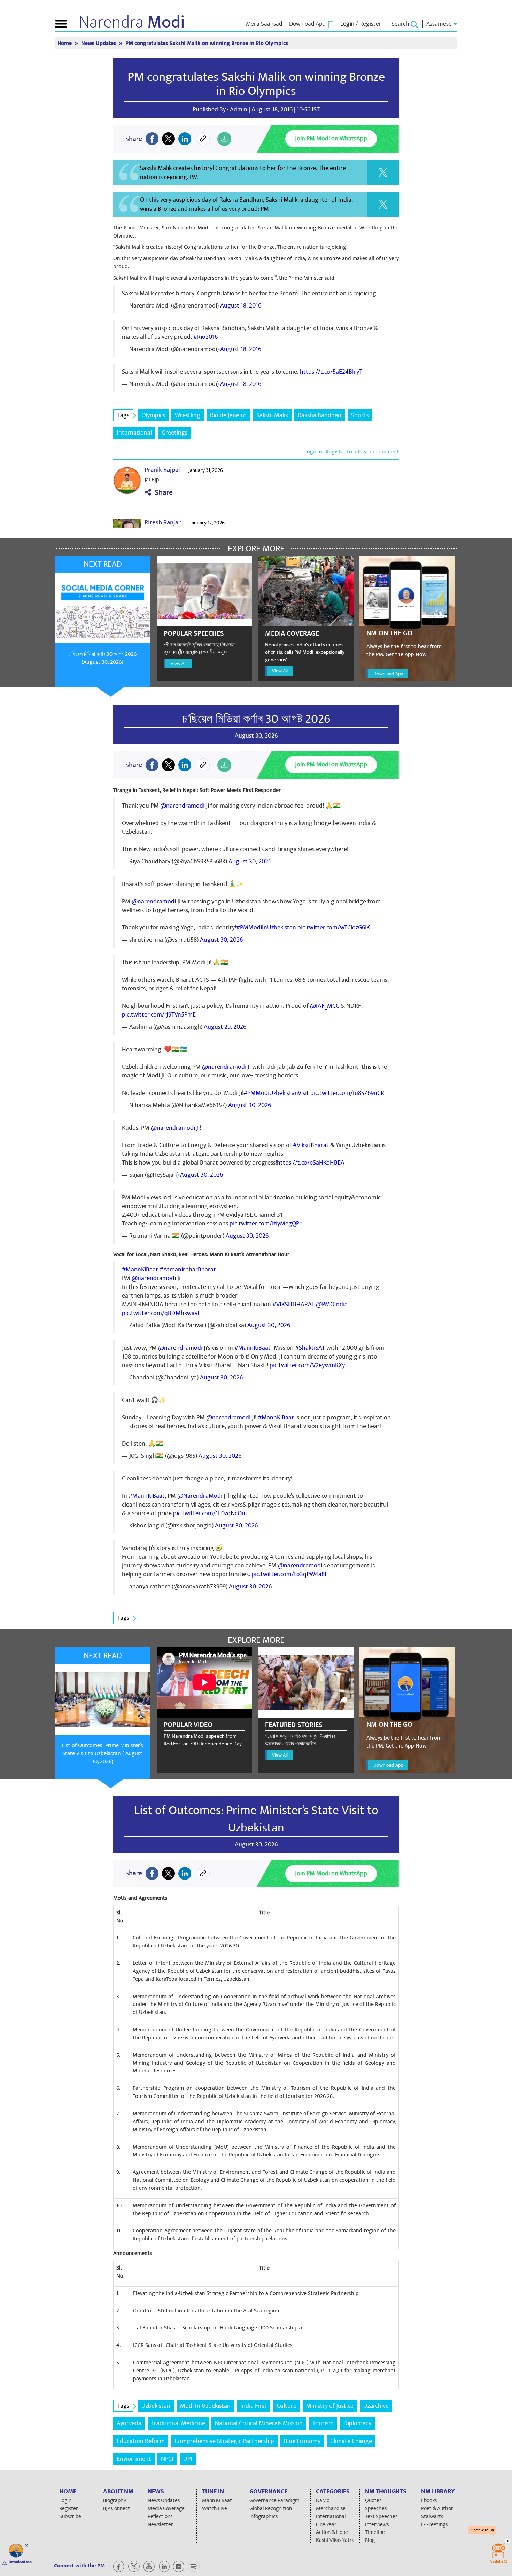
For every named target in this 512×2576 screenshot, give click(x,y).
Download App (388, 674)
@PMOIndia (332, 1304)
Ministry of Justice (330, 2406)
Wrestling (188, 415)
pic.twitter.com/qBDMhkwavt (161, 1313)
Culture (286, 2406)
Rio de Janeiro (228, 415)
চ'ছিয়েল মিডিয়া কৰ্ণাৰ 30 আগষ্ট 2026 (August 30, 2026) (102, 658)
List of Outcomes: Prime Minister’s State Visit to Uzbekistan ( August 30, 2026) (103, 1753)
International (134, 433)
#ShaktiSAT (310, 1348)
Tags (123, 415)
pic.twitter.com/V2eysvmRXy (307, 1365)
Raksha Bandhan (320, 415)
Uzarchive (376, 2406)
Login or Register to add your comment (352, 452)
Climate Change (351, 2441)
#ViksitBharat (311, 1145)
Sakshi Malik (272, 415)
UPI (188, 2459)
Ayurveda (129, 2423)
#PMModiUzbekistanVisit (276, 1093)
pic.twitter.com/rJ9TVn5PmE (159, 1015)
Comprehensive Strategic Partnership (224, 2441)
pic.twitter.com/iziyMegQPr (266, 1224)
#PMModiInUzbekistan (266, 928)
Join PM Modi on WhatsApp (331, 138)
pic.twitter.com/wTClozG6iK (334, 928)
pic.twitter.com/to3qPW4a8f (289, 1574)
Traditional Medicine (178, 2423)
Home (65, 43)
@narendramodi (182, 806)
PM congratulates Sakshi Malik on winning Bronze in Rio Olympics (256, 84)
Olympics (153, 415)
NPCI (167, 2459)
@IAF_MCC (325, 1006)
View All (179, 664)
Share (162, 493)
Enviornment (134, 2459)
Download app (20, 2562)
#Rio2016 (205, 337)
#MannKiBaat (140, 1270)
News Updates (99, 43)
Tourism (323, 2423)
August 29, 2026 (225, 1027)
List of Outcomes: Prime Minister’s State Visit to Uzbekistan (256, 1819)
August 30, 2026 (250, 861)
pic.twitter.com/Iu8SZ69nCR (347, 1093)
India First (254, 2406)
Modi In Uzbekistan (205, 2406)
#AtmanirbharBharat (188, 1270)
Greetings (174, 433)
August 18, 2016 (241, 306)
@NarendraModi (200, 1496)
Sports (360, 415)
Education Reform (141, 2441)
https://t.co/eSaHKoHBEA (311, 1163)
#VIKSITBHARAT (293, 1304)
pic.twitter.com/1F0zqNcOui (210, 1513)
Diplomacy (357, 2423)
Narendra (132, 22)
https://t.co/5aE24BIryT (331, 372)
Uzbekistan (156, 2406)
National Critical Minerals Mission (259, 2423)
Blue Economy (302, 2441)
